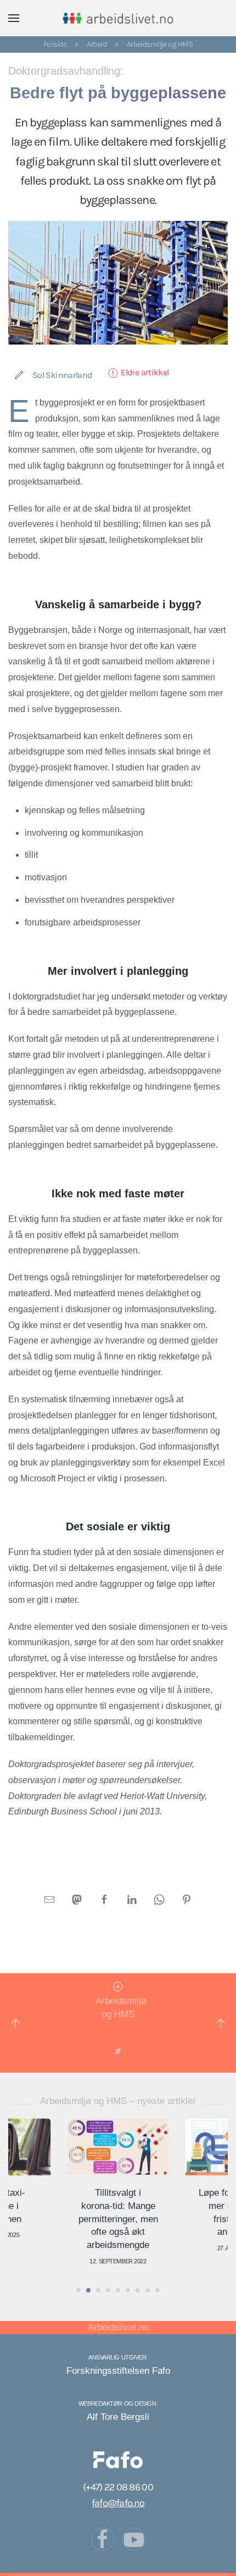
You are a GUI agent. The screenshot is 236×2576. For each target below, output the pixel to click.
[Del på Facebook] (104, 1899)
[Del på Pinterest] (187, 1899)
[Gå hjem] (118, 18)
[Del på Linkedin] (132, 1899)
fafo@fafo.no (118, 2503)
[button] (14, 18)
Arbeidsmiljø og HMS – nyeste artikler (118, 2101)
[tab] (78, 2290)
